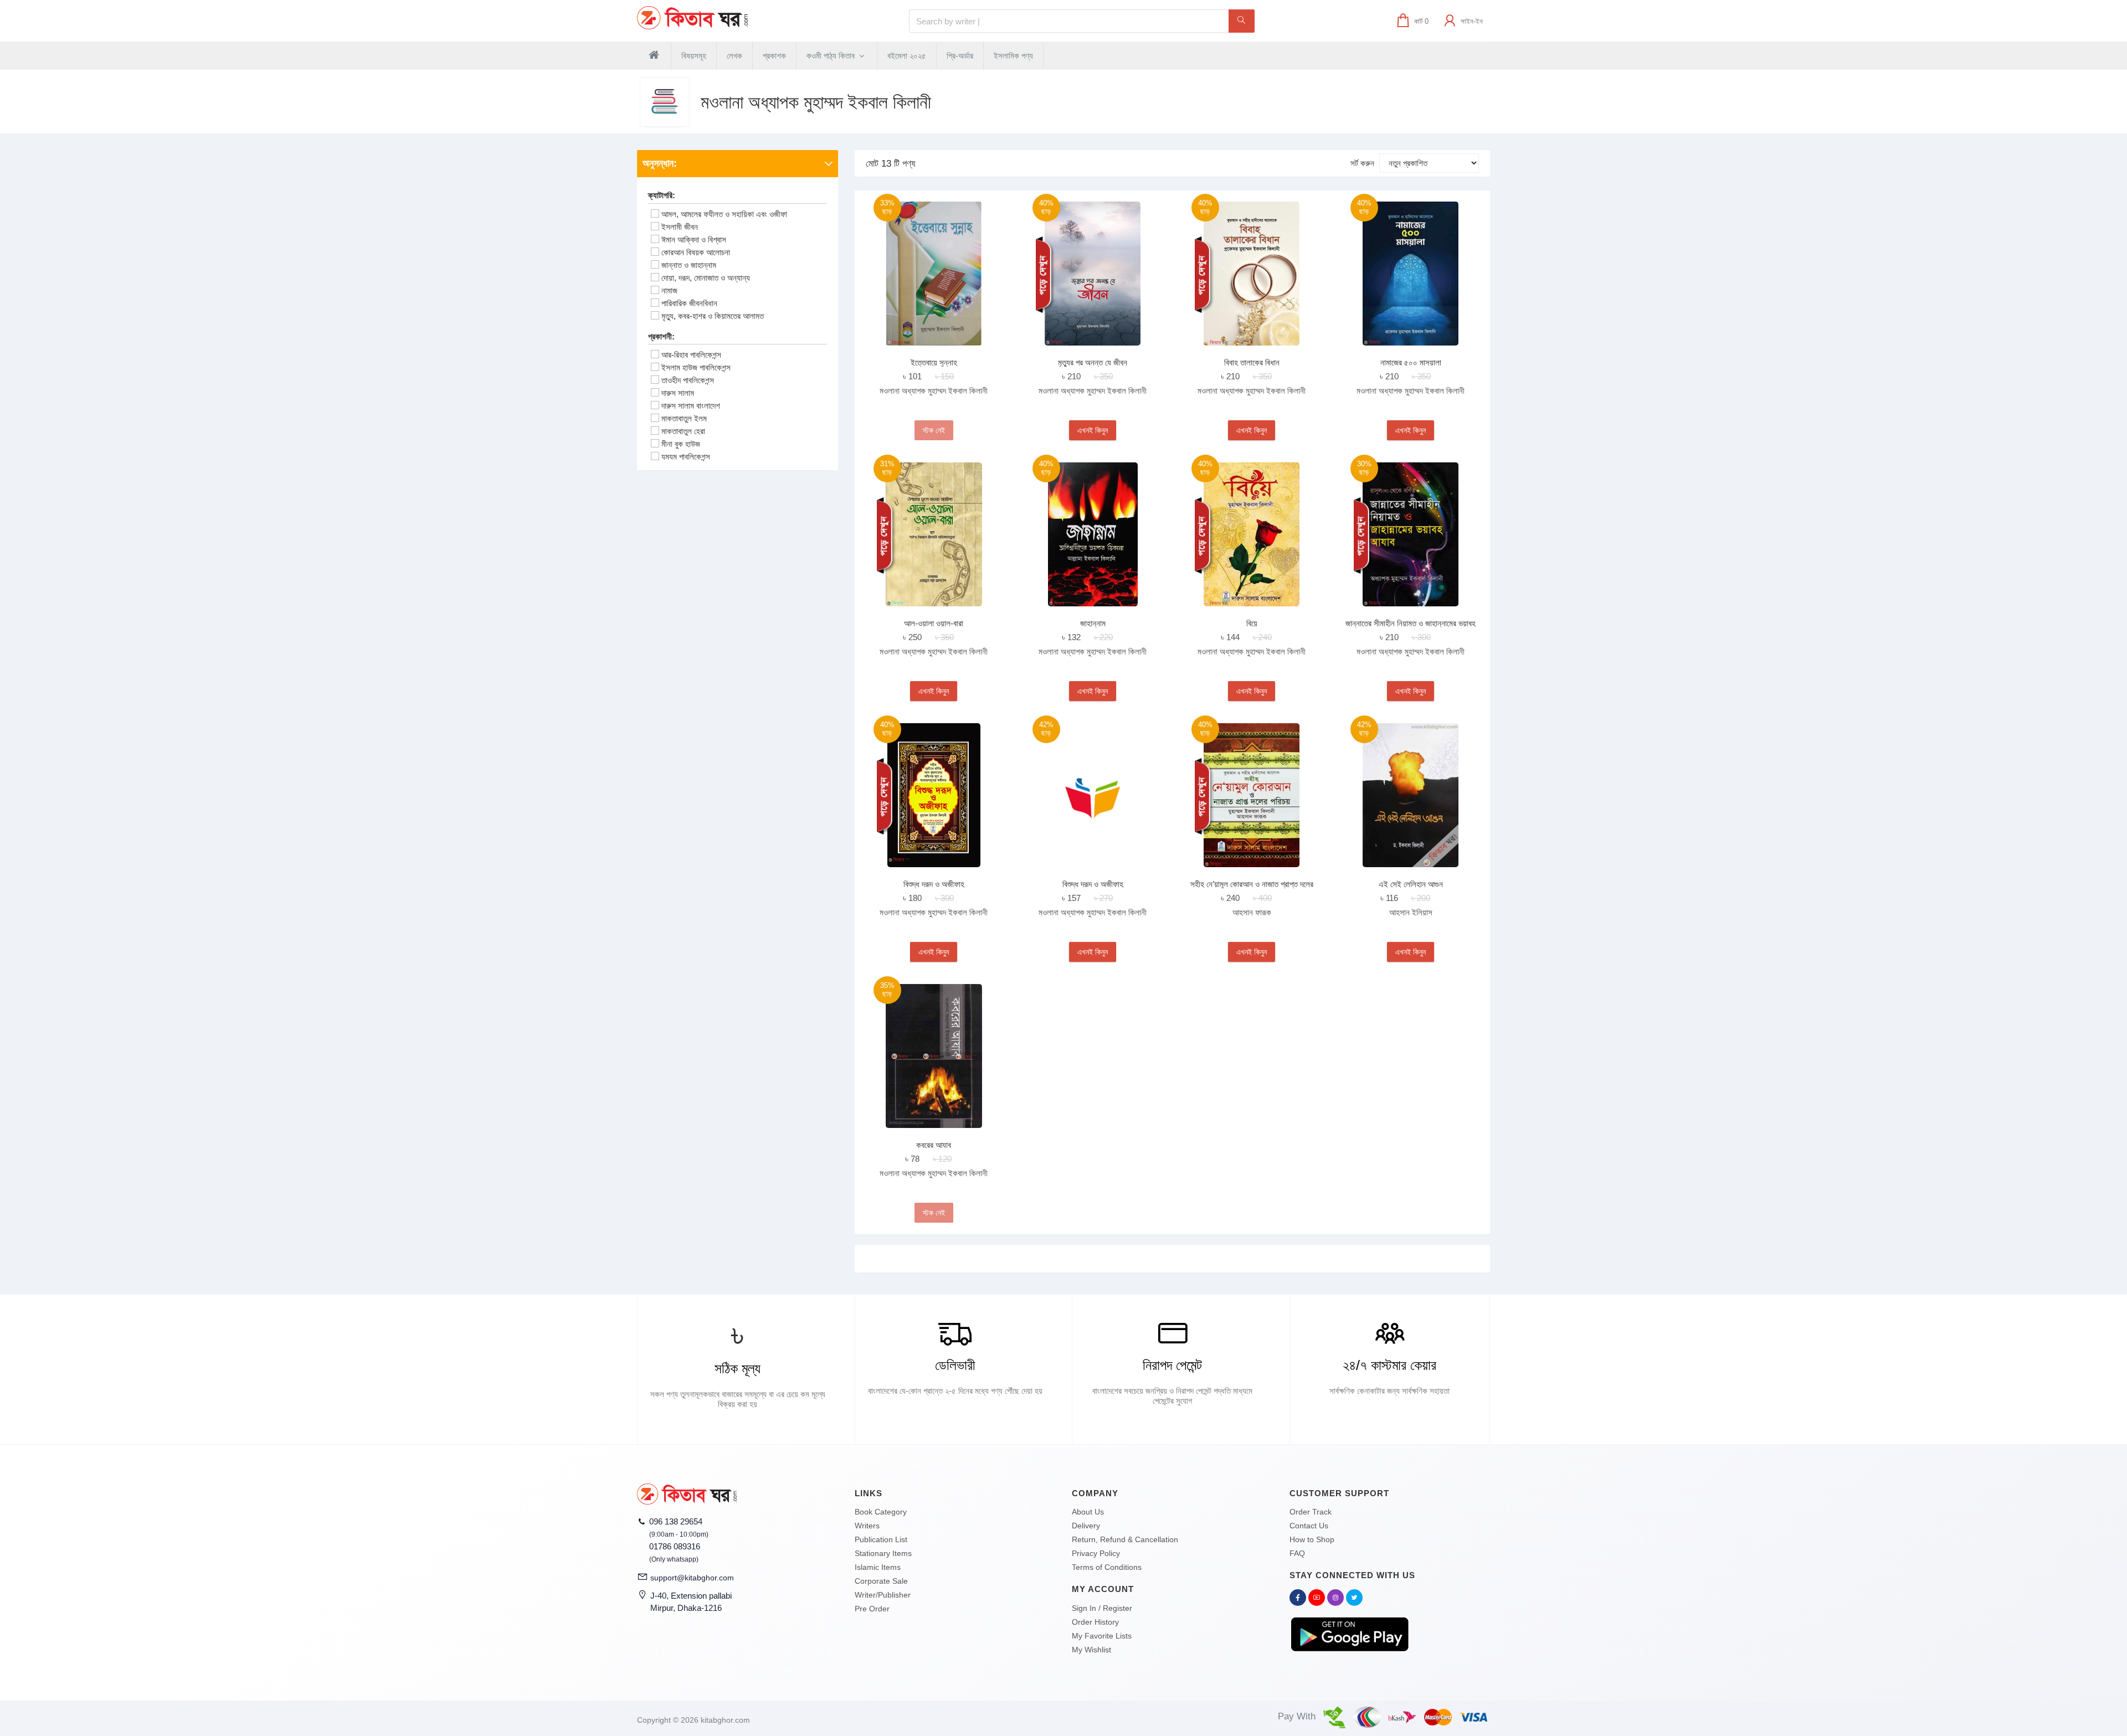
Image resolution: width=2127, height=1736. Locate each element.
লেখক (734, 56)
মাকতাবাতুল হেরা (683, 431)
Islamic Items (878, 1567)
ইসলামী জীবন (680, 227)
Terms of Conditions (1107, 1567)
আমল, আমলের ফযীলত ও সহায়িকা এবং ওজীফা (724, 214)
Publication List (881, 1539)
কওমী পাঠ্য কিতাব (832, 56)
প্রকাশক (774, 56)
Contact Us (1309, 1526)
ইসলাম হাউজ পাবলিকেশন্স (696, 367)
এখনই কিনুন (1093, 430)
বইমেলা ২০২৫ (907, 56)
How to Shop (1312, 1539)
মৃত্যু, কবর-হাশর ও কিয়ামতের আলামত (713, 316)
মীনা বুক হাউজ (681, 444)
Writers (867, 1526)
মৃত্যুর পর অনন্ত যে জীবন (1093, 362)
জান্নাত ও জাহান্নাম (689, 265)
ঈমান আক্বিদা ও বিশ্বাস (694, 239)
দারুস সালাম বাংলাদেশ (691, 406)
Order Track (1311, 1512)
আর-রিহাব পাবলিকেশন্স (691, 355)
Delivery (1086, 1526)
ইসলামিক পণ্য (1013, 56)
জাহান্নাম (1093, 623)
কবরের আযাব (934, 1145)
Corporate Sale (881, 1581)
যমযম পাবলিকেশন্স (686, 457)
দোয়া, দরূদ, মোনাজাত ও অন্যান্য (706, 278)
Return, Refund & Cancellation (1125, 1539)
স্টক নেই (934, 430)
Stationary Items (883, 1553)
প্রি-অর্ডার (960, 56)
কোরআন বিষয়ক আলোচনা (696, 252)
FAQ (1297, 1553)
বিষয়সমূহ (694, 56)
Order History (1095, 1622)
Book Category (881, 1512)
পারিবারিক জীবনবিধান (689, 303)
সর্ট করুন (1362, 163)
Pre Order (872, 1609)
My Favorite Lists (1102, 1636)
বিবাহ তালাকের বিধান (1252, 362)
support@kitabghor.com (692, 1578)
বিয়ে (1252, 623)
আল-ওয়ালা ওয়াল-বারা (934, 623)
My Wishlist (1091, 1650)
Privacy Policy (1096, 1553)
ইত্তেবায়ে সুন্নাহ (934, 362)
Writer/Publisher (883, 1595)
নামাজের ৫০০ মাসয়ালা (1411, 362)
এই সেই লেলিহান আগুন (1411, 884)
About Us (1088, 1512)
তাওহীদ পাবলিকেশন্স (688, 380)
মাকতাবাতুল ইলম (684, 418)
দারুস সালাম (678, 393)
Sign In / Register (1102, 1608)
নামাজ (669, 290)
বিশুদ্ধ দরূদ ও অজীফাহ (934, 884)
